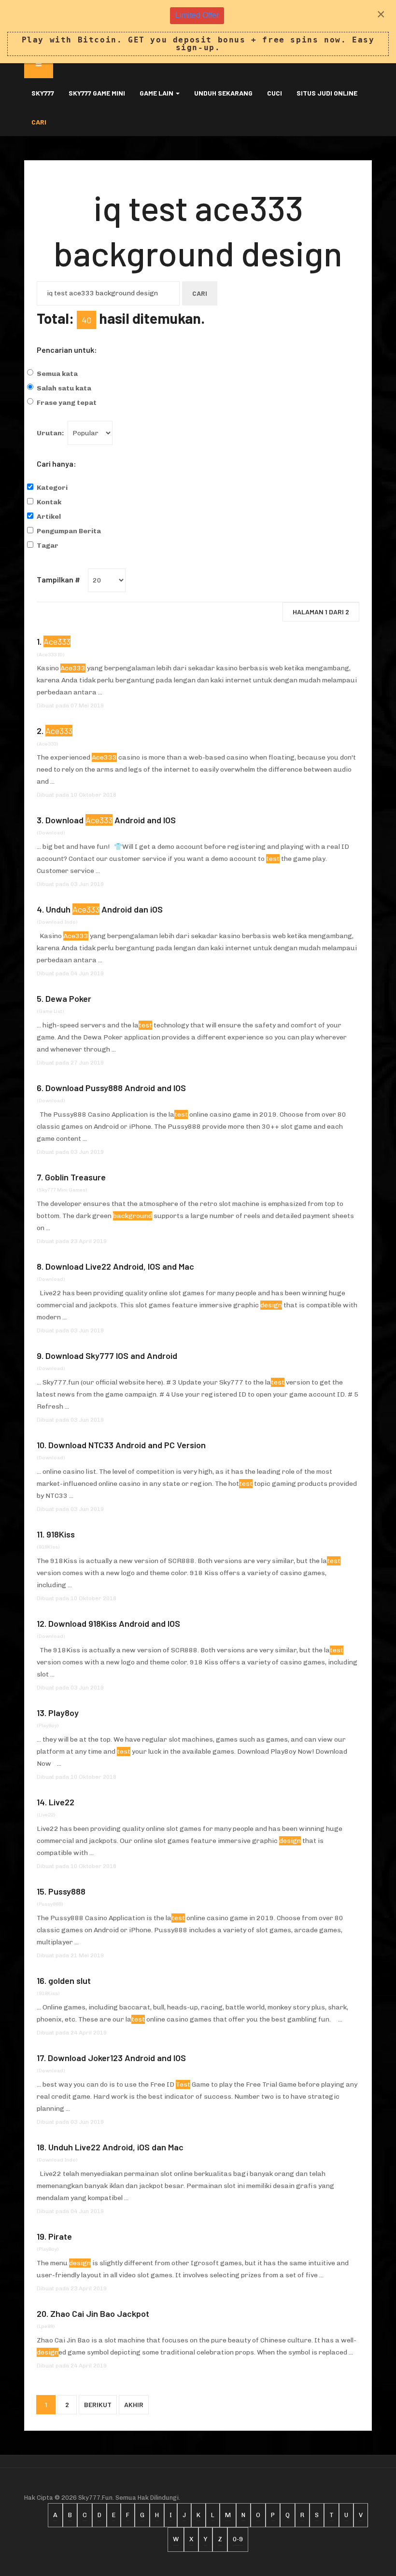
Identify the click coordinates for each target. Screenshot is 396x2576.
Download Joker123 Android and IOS (117, 2058)
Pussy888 (67, 1891)
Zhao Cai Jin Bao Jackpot (100, 2313)
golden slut (70, 1980)
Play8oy (64, 1713)
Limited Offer (197, 15)
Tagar (48, 546)
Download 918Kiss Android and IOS (114, 1623)
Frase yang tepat (67, 403)
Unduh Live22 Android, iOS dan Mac (116, 2147)
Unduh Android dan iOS (104, 909)
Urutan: (50, 433)
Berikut (98, 2404)
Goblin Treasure (75, 1177)
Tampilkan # (58, 579)
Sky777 (43, 93)
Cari (39, 122)
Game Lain (157, 93)
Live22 (62, 1802)
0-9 (238, 2539)
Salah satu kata (64, 388)
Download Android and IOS (111, 820)
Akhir (134, 2404)
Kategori (52, 488)
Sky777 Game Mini (97, 93)
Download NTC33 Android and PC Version (127, 1445)
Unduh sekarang (223, 93)
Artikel (49, 517)
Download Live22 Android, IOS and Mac (120, 1266)
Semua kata (57, 374)
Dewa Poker (68, 998)
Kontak (49, 502)
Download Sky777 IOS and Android (111, 1356)
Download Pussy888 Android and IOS (116, 1088)
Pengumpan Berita (69, 531)
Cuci (275, 93)
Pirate (60, 2236)
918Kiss (61, 1534)
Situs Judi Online (327, 93)
